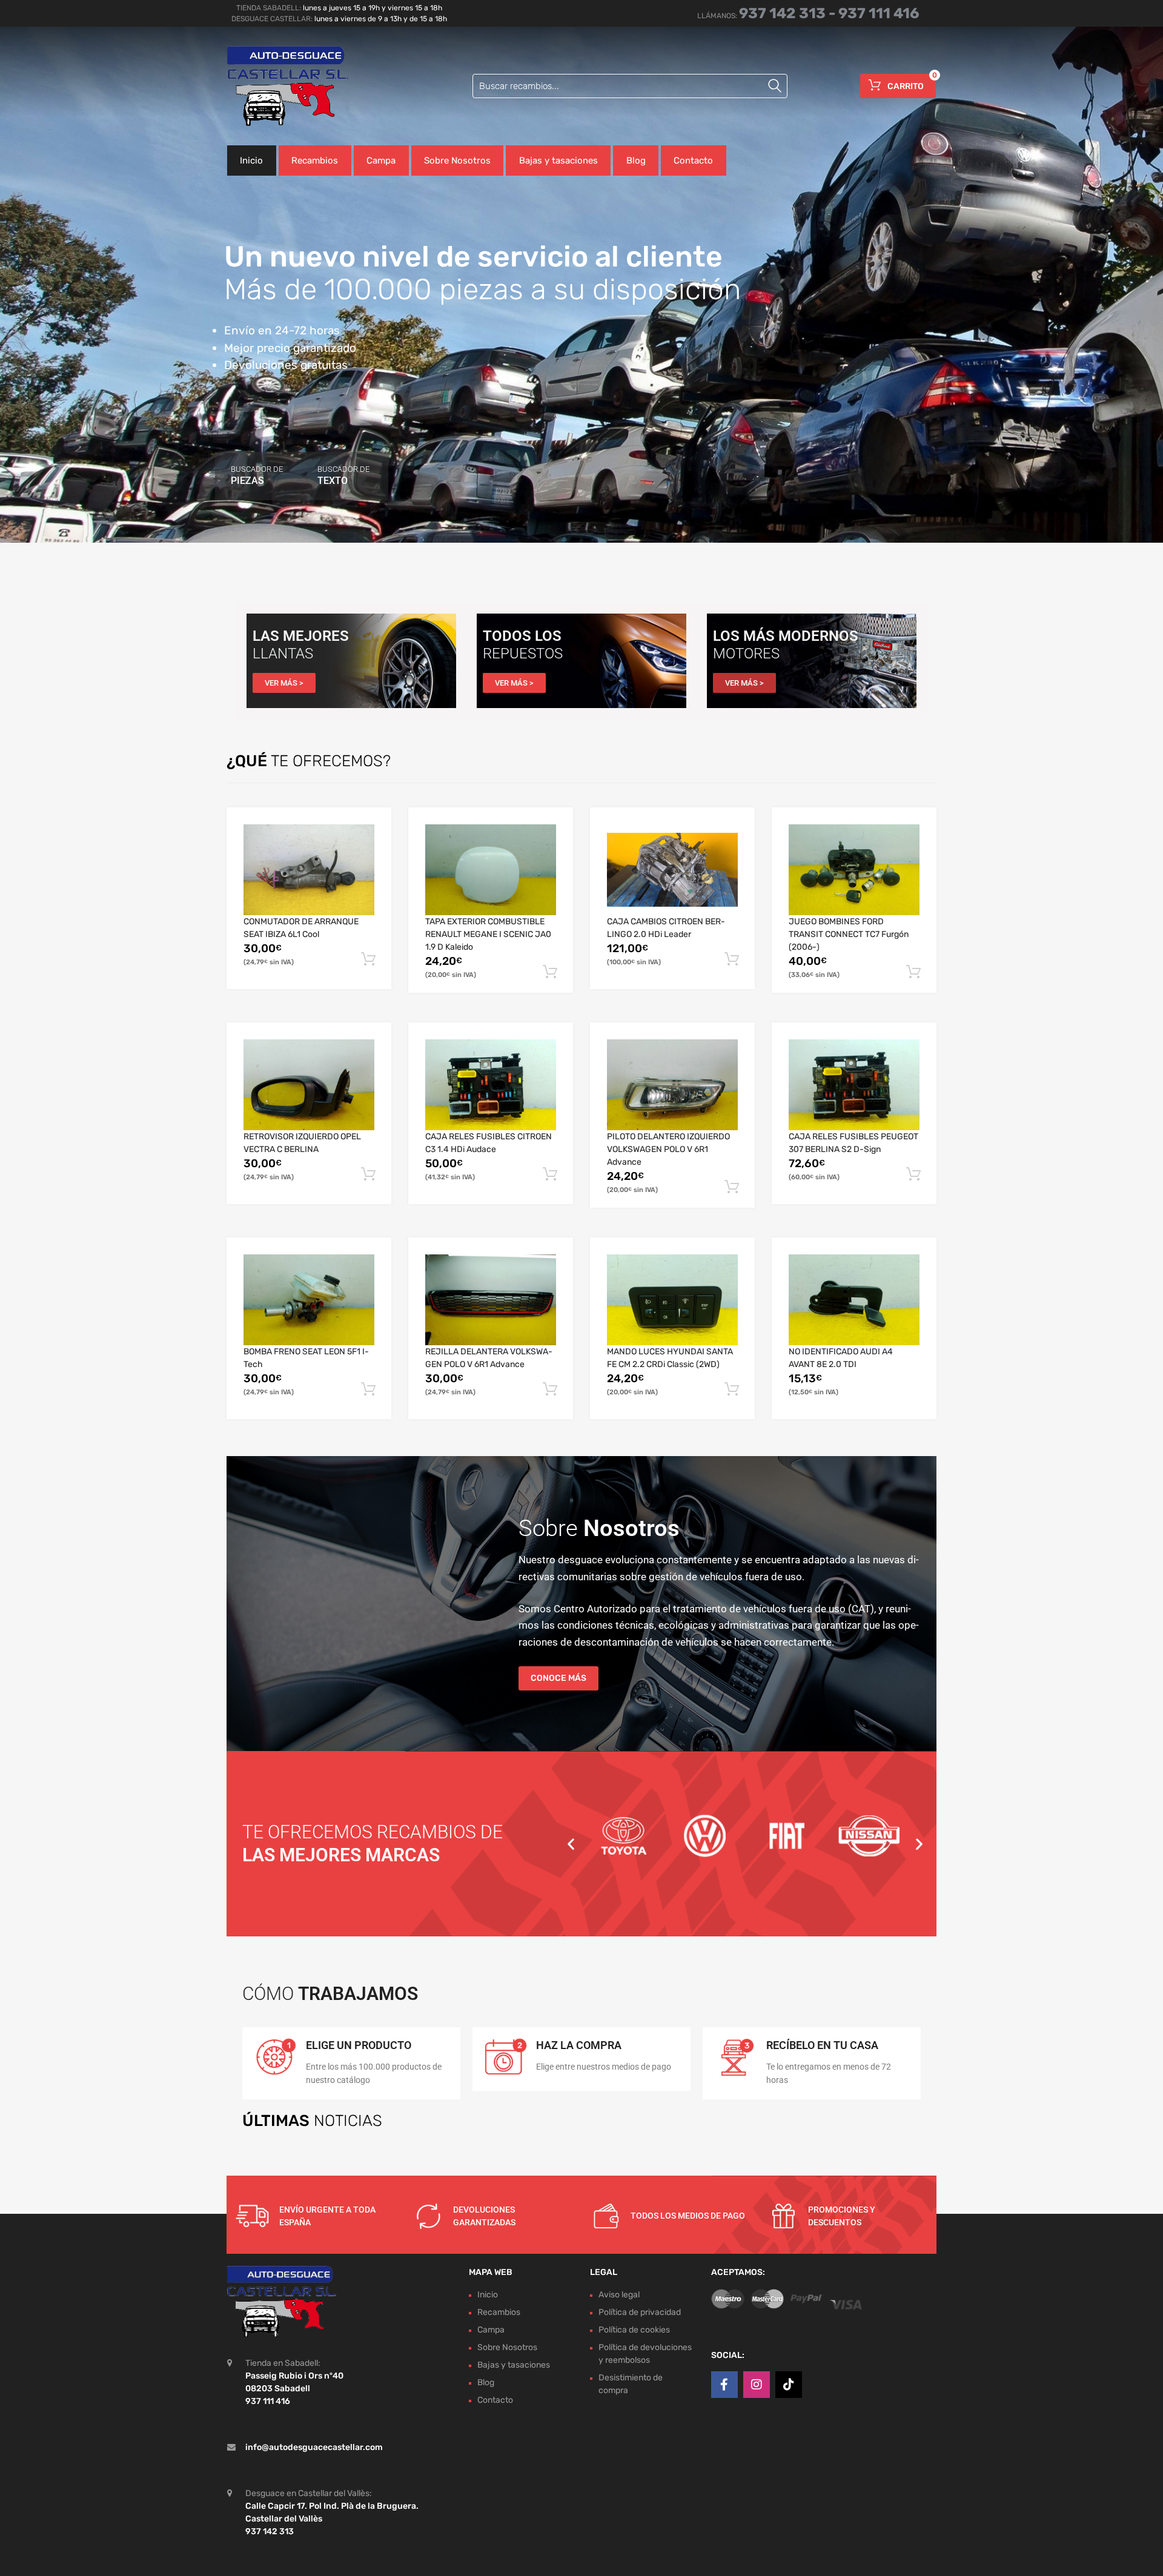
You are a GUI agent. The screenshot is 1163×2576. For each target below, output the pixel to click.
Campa (381, 161)
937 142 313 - (789, 13)
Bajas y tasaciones (558, 161)
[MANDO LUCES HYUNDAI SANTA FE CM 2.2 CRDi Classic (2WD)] (672, 1300)
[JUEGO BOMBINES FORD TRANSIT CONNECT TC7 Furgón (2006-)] (854, 870)
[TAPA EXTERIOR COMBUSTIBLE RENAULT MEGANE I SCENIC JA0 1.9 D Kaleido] (491, 870)
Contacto (693, 161)
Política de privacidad (640, 2312)
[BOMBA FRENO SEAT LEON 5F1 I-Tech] (309, 1300)
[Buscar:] (630, 86)
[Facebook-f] (724, 2385)
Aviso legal (619, 2295)
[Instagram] (757, 2385)
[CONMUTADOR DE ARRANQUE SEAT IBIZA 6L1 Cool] (309, 870)
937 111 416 (879, 13)
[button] (571, 1843)
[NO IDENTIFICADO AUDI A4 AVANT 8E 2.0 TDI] (854, 1300)
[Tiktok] (789, 2385)
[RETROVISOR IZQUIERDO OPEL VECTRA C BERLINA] (309, 1085)
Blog (636, 161)
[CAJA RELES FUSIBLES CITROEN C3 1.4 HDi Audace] (491, 1085)
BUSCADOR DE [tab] (257, 475)
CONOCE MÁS (558, 1678)
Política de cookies (634, 2330)
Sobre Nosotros (457, 161)
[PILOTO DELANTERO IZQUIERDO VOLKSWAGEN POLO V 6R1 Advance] (672, 1085)
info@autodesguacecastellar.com (314, 2447)
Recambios (315, 161)
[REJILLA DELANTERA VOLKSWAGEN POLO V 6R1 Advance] (491, 1300)
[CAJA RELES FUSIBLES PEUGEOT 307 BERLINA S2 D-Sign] (854, 1085)
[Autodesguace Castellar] (279, 86)
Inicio (251, 161)
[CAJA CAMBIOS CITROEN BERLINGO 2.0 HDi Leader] (672, 870)
